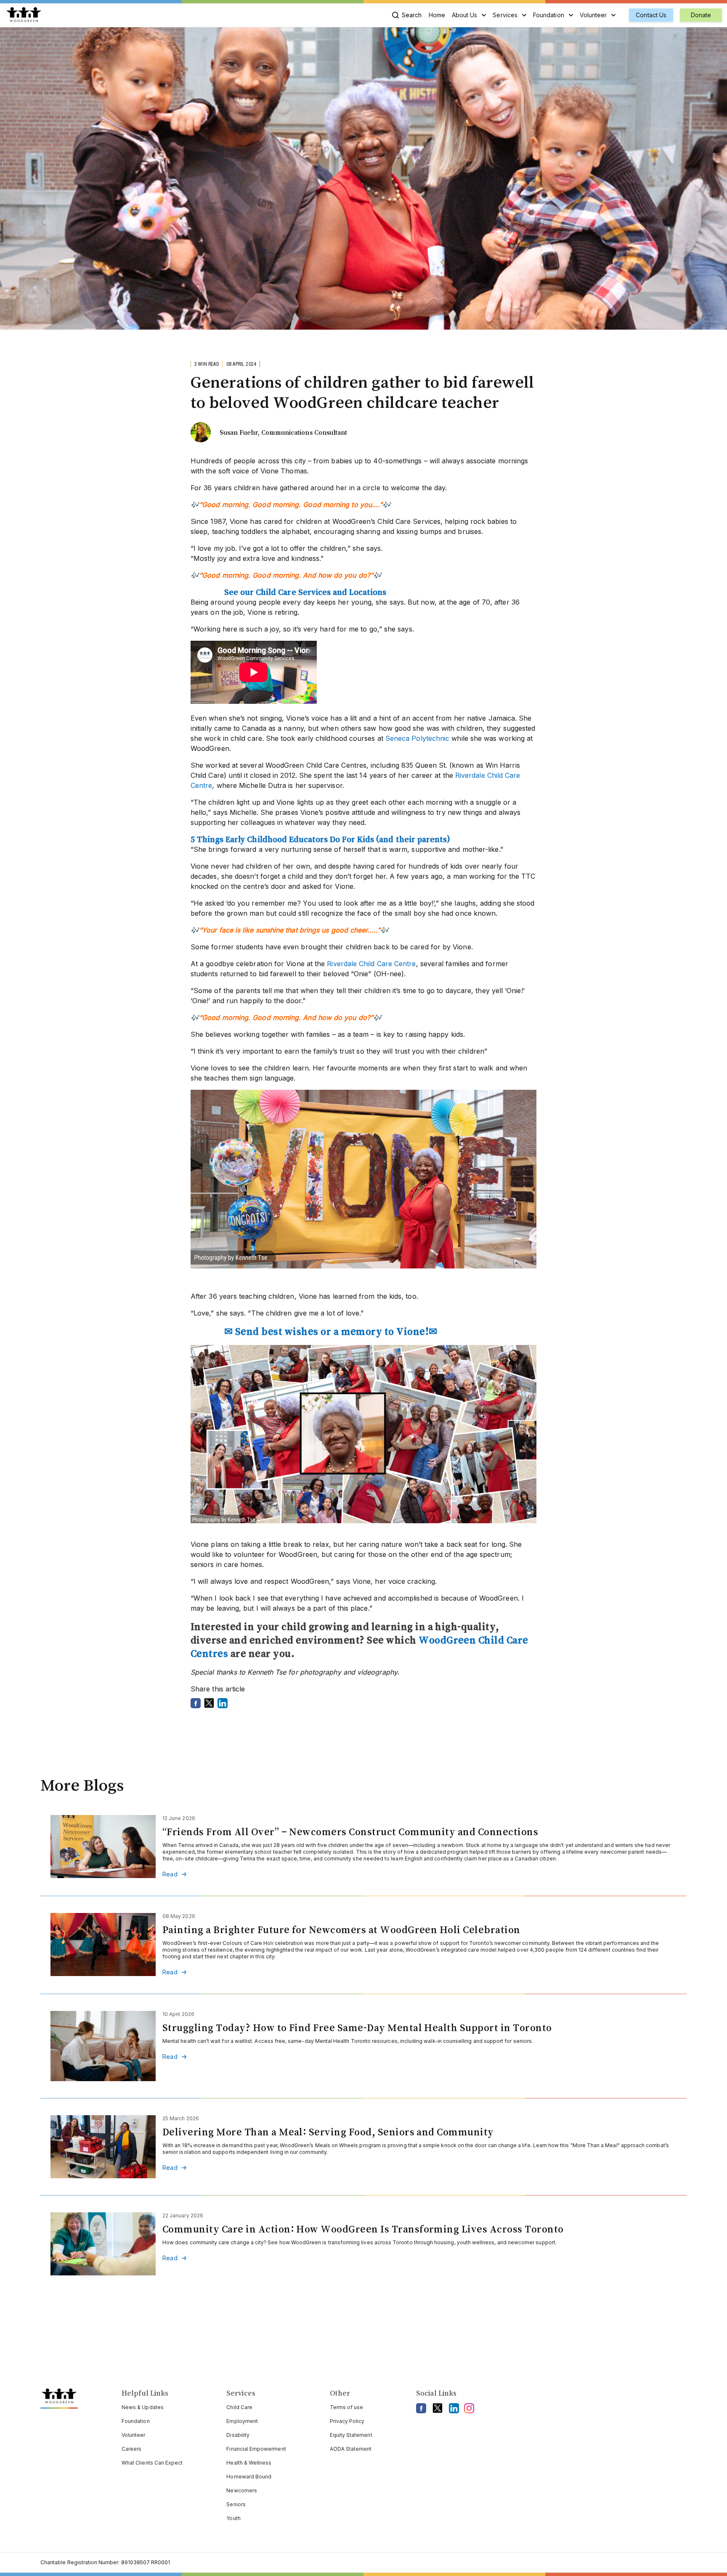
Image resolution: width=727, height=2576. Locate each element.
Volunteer (593, 15)
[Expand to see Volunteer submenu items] (613, 15)
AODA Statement (351, 2449)
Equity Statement (351, 2435)
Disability (238, 2435)
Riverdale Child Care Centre (371, 964)
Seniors (236, 2504)
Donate (701, 15)
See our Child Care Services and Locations (305, 592)
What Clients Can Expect (152, 2463)
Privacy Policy (347, 2421)
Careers (131, 2449)
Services (505, 15)
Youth (233, 2518)
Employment (242, 2421)
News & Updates (143, 2407)
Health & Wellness (249, 2463)
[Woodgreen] (24, 15)
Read (170, 1874)
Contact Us (651, 15)
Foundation (549, 15)
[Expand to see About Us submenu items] (484, 15)
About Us (465, 15)
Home (437, 15)
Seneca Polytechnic (417, 738)
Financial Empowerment (256, 2449)
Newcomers (242, 2490)
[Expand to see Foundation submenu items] (571, 15)
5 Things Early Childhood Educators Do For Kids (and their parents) (320, 839)
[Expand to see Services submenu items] (524, 15)
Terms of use (347, 2407)
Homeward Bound (249, 2477)
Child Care (239, 2407)
